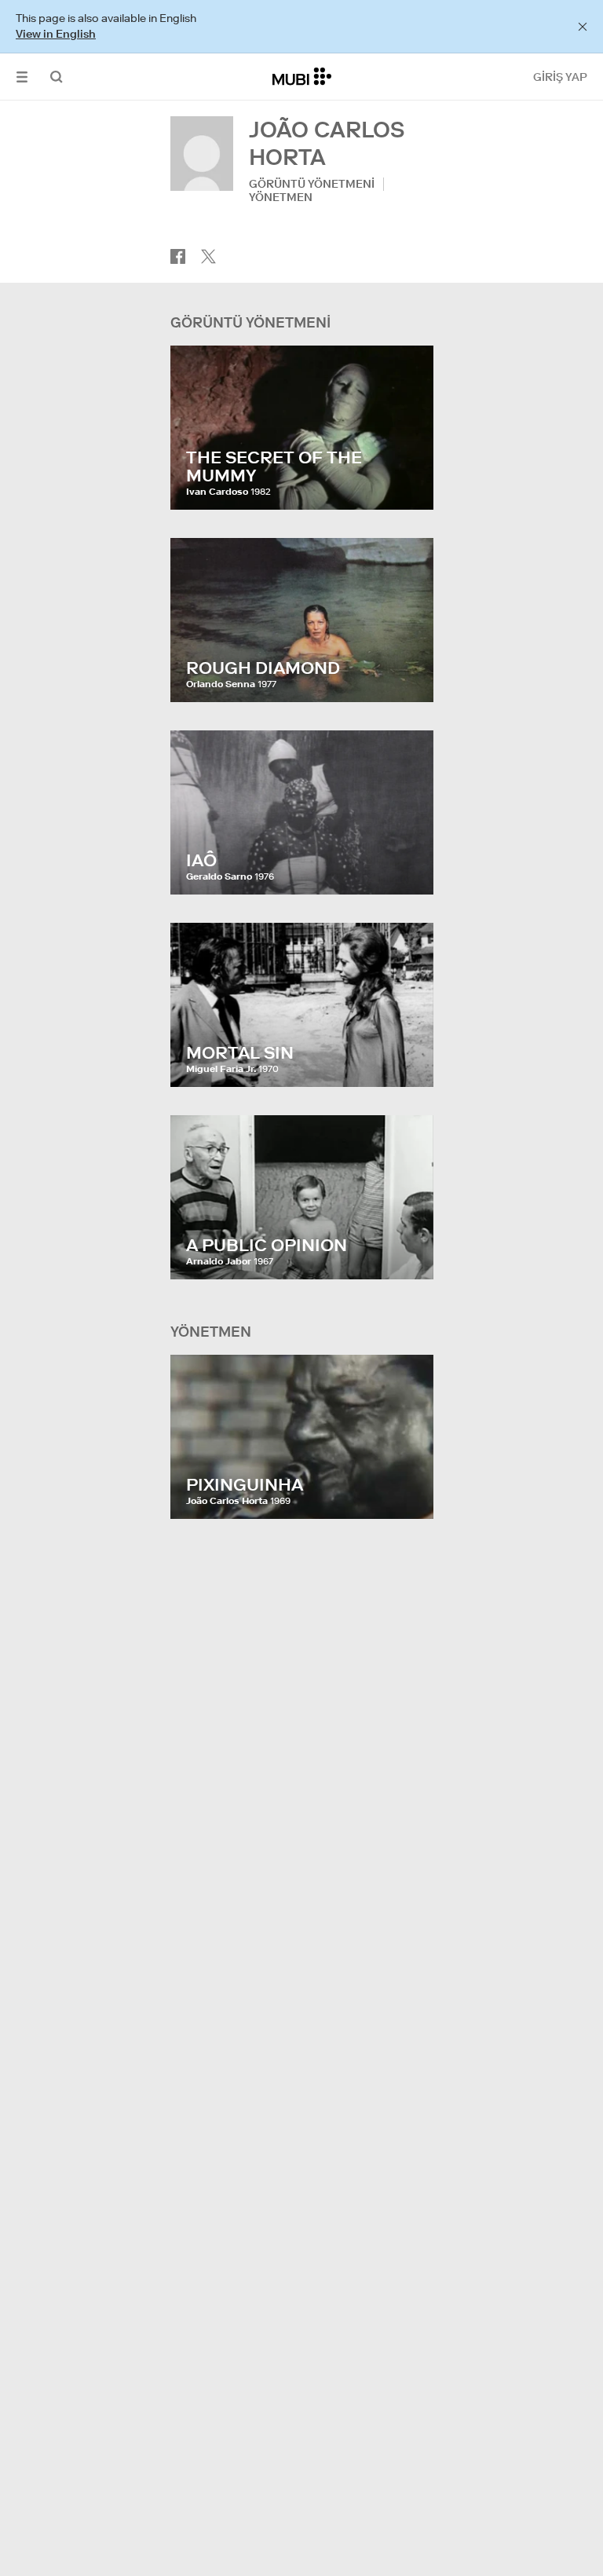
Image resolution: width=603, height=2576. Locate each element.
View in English (56, 34)
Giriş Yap (560, 77)
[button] (22, 77)
